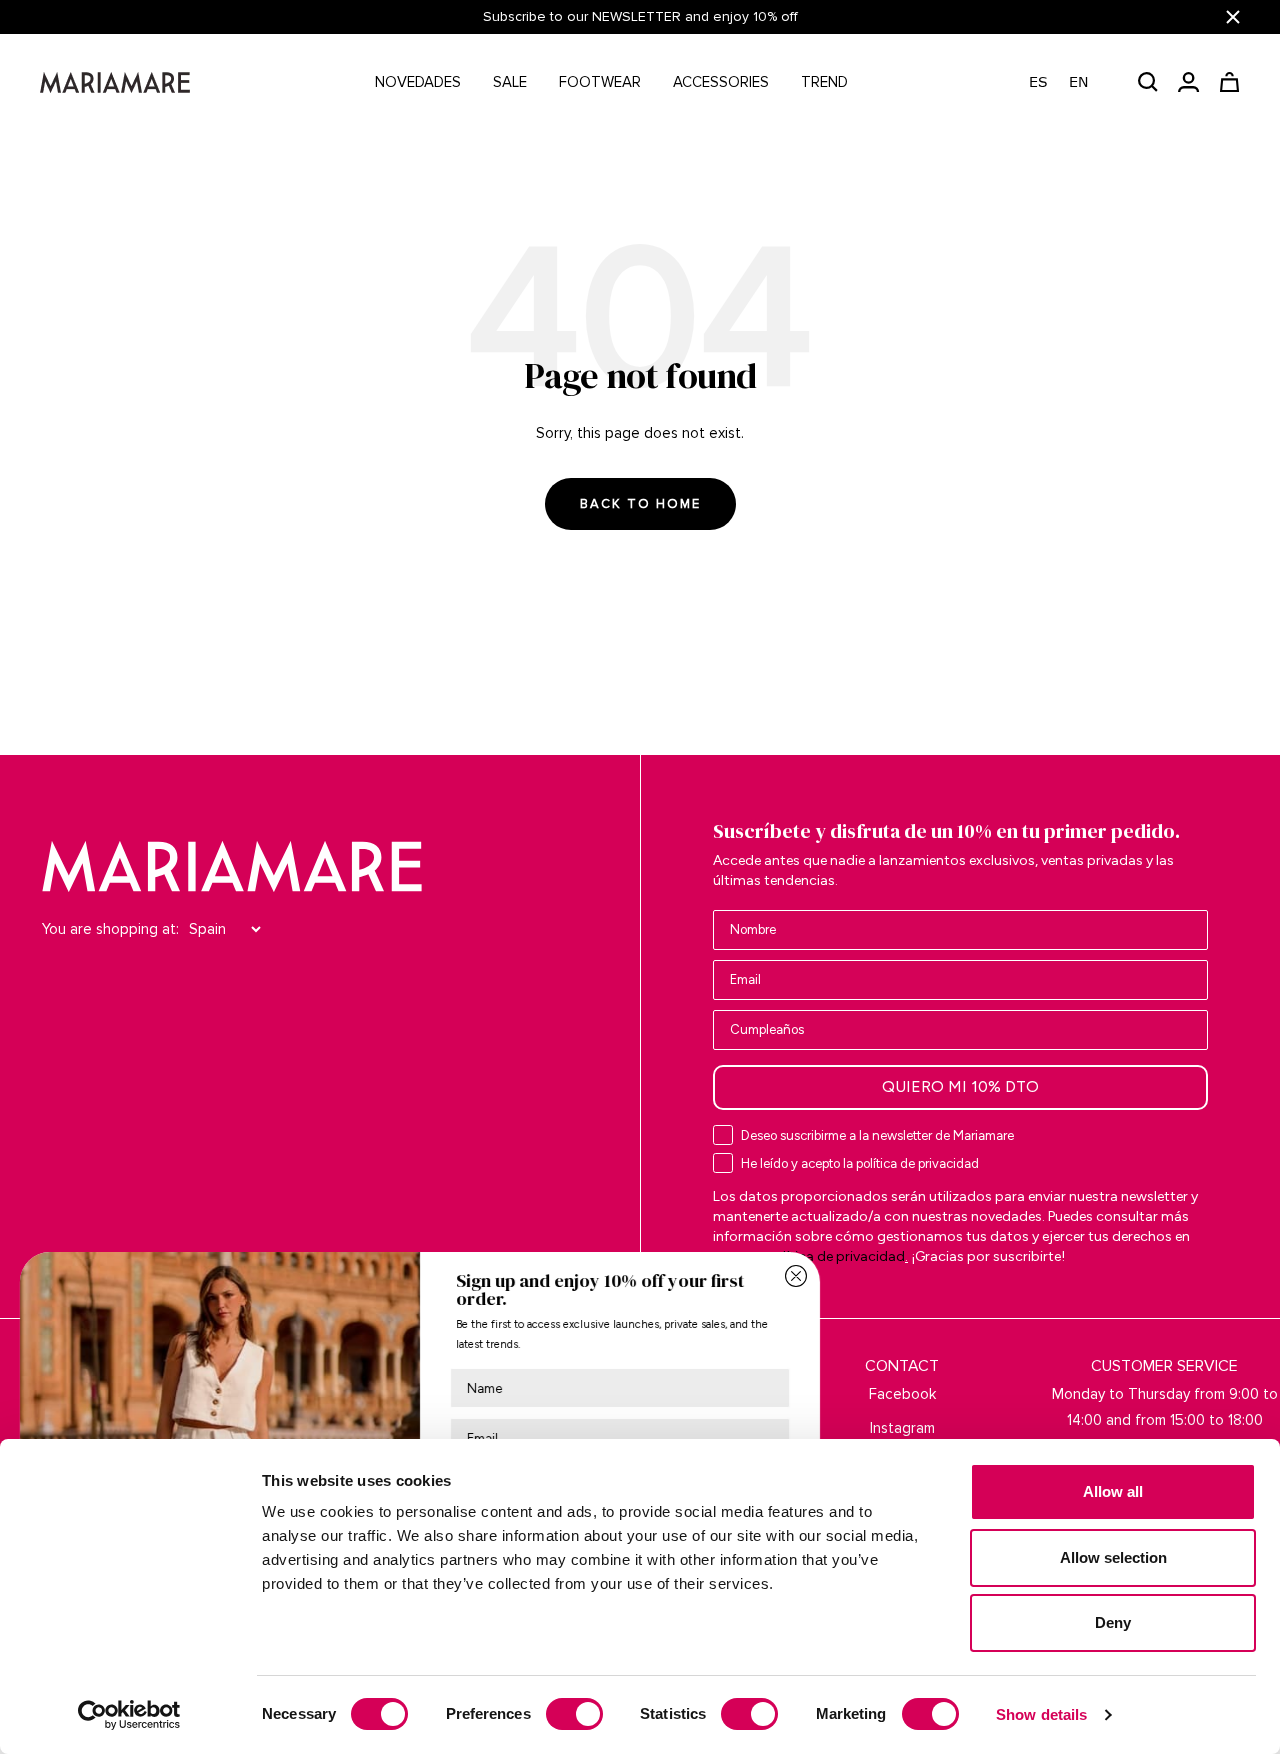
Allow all (1113, 1491)
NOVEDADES (418, 82)
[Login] (1188, 82)
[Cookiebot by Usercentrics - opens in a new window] (129, 1715)
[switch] (574, 1714)
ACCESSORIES (721, 82)
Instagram (902, 1428)
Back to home (640, 504)
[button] (1068, 82)
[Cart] (1229, 82)
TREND (824, 82)
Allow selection (1113, 1557)
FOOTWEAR (600, 82)
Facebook (902, 1394)
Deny (1113, 1622)
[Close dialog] (796, 1276)
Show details (1041, 1714)
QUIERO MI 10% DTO (960, 1086)
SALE (510, 82)
